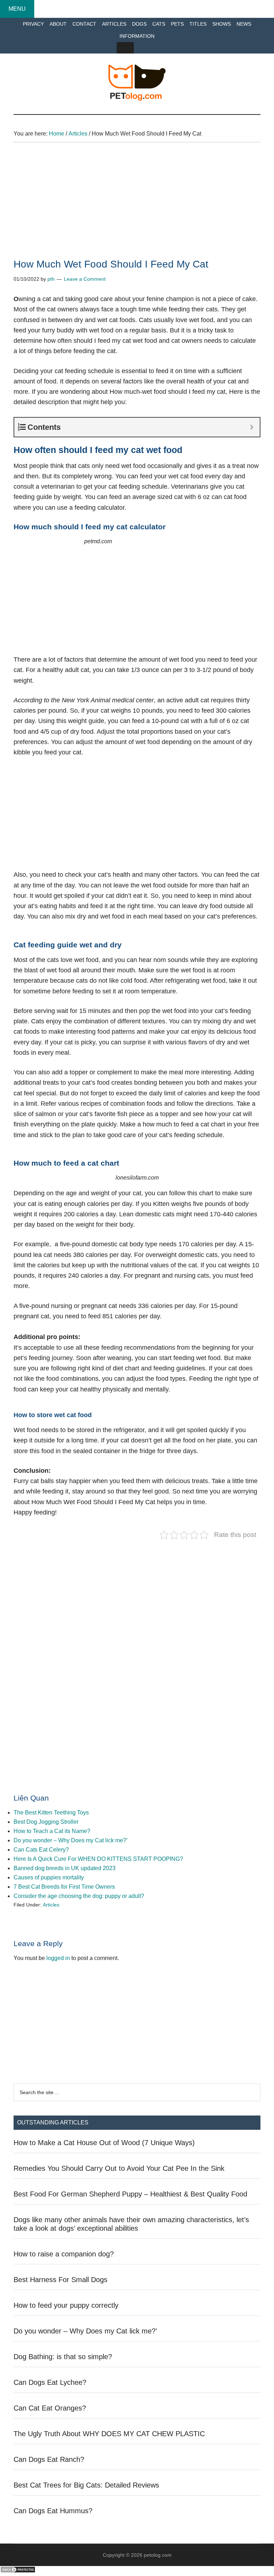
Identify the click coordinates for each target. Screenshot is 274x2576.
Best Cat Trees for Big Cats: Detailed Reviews (86, 2485)
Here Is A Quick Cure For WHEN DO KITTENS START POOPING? (98, 1859)
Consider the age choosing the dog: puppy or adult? (79, 1896)
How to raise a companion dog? (64, 2254)
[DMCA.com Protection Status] (18, 2571)
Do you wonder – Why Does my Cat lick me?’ (71, 1840)
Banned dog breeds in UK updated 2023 (65, 1868)
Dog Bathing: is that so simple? (63, 2357)
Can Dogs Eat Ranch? (49, 2459)
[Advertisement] (137, 207)
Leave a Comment (85, 279)
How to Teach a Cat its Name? (52, 1831)
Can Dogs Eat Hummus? (53, 2511)
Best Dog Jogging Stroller (46, 1822)
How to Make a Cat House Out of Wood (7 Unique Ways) (104, 2143)
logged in (58, 1958)
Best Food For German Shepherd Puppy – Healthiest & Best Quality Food (130, 2194)
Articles (51, 1905)
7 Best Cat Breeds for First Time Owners (64, 1887)
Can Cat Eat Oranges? (50, 2408)
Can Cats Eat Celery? (41, 1850)
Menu (17, 9)
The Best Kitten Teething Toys (51, 1813)
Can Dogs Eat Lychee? (50, 2382)
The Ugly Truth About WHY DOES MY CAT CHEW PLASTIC (109, 2434)
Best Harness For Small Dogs (60, 2280)
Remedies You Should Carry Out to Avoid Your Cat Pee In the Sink (119, 2168)
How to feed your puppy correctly (66, 2305)
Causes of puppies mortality (49, 1877)
